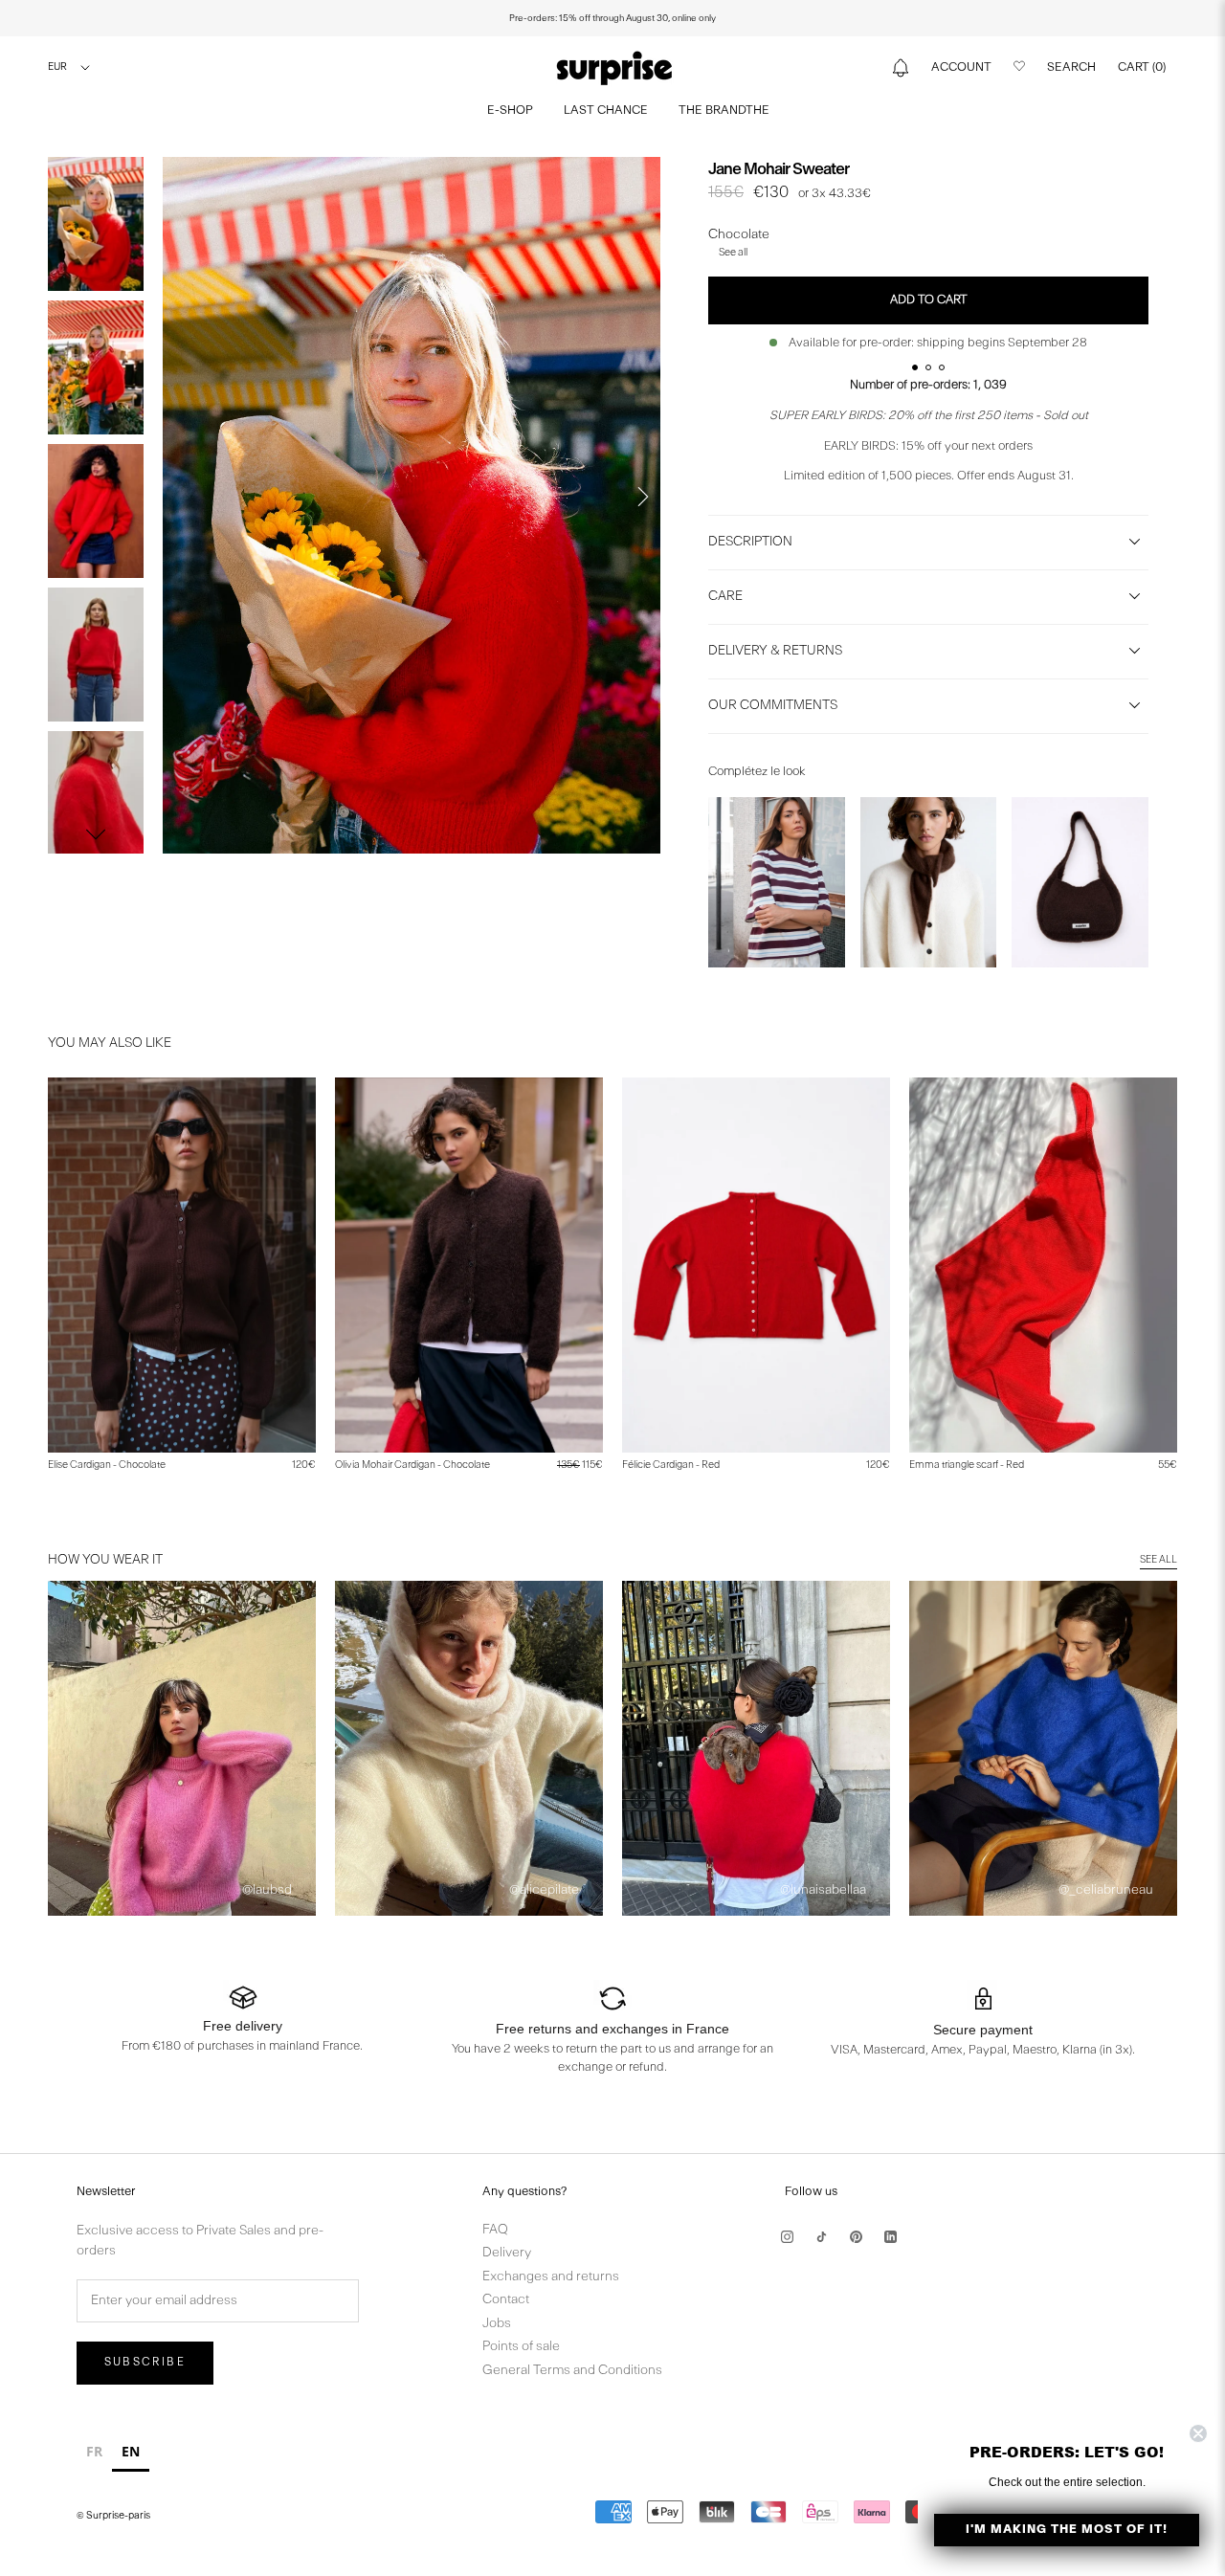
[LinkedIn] (891, 2237)
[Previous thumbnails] (96, 176)
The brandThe (724, 111)
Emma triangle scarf (967, 1466)
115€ (580, 1466)
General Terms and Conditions (572, 2371)
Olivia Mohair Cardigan (412, 1466)
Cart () (1142, 67)
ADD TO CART (929, 300)
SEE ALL (1158, 1560)
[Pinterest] (856, 2237)
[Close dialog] (1198, 2433)
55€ (1168, 1466)
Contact (506, 2300)
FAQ (495, 2230)
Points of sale (521, 2347)
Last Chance (606, 111)
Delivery (507, 2253)
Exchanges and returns (551, 2277)
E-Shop (510, 111)
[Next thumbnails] (96, 834)
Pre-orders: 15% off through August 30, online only (612, 18)
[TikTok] (822, 2237)
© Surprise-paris (113, 2516)
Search (1071, 67)
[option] (94, 2454)
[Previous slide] (180, 497)
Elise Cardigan (107, 1466)
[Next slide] (643, 497)
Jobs (497, 2324)
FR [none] (94, 2451)
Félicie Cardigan (671, 1466)
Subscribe (145, 2363)
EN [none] (131, 2451)
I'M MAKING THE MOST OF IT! (1067, 2530)
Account (961, 67)
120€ (304, 1466)
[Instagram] (787, 2237)
